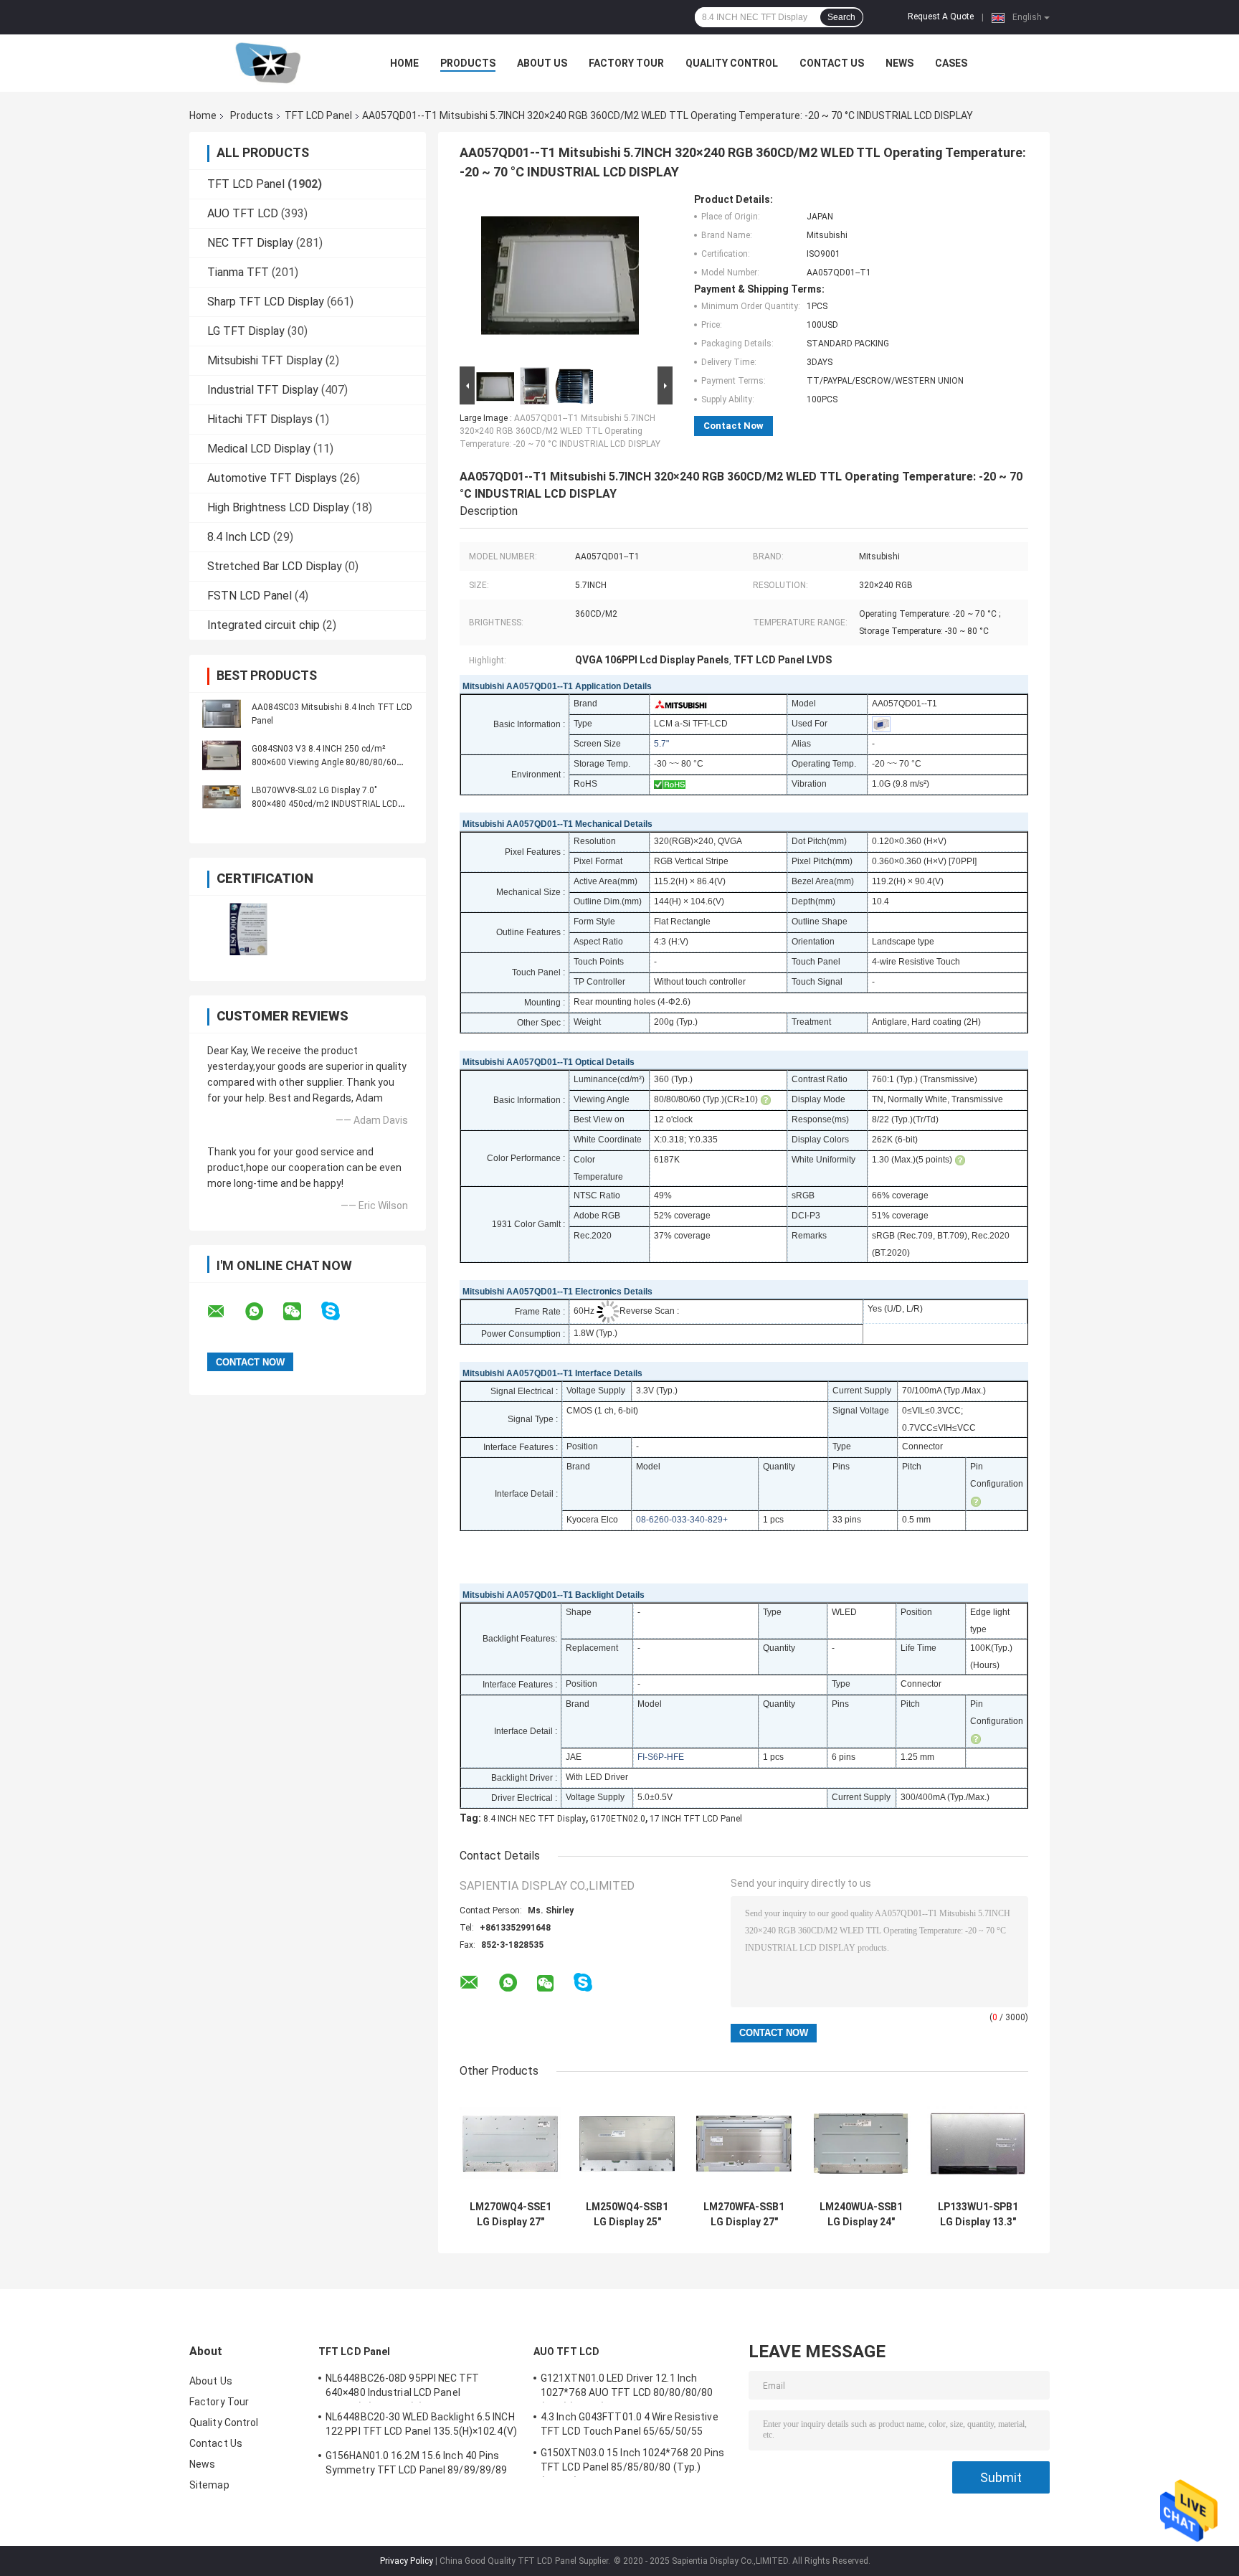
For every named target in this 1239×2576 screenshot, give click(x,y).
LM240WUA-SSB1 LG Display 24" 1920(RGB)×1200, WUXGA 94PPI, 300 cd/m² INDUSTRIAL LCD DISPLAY (861, 2215)
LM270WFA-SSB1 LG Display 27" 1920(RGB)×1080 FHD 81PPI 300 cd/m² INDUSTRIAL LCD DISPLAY (744, 2215)
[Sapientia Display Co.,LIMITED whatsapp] (263, 1312)
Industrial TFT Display (263, 390)
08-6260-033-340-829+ (682, 1520)
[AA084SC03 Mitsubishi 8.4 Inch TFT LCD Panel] (222, 714)
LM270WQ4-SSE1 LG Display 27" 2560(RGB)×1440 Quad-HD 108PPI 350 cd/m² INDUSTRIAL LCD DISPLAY (511, 2215)
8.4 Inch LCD (239, 537)
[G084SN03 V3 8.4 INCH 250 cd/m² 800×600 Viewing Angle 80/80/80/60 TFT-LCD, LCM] (222, 755)
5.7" (661, 744)
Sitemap (209, 2485)
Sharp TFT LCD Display (266, 302)
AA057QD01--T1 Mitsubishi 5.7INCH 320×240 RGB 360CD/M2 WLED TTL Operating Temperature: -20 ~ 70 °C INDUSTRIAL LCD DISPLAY (560, 431)
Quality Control (732, 63)
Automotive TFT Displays (272, 478)
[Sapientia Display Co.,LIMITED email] (225, 1312)
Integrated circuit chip (264, 625)
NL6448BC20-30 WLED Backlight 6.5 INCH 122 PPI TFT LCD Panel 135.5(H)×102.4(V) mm (421, 2426)
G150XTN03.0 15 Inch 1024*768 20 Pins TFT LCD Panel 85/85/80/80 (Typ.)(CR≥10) (633, 2462)
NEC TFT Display (250, 243)
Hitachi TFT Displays (260, 419)
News (899, 63)
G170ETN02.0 (618, 1819)
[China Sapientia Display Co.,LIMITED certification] (248, 929)
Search (841, 17)
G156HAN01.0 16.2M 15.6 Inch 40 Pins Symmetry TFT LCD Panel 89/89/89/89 (416, 2463)
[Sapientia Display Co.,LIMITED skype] (340, 1311)
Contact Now (734, 426)
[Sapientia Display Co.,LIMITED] (268, 63)
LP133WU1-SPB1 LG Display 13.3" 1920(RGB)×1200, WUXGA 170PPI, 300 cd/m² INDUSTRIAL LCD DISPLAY (978, 2215)
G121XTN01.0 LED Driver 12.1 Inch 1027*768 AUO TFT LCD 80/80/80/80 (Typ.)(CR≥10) (627, 2387)
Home (404, 63)
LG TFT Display (246, 331)
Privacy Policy (407, 2561)
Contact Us (832, 63)
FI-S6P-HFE (661, 1757)
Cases (951, 63)
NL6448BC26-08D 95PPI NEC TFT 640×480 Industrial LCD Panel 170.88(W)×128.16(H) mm (402, 2387)
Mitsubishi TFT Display (265, 360)
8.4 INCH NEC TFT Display (535, 1819)
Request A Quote (941, 16)
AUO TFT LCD (243, 213)
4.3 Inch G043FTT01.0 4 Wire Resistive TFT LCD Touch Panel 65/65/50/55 (630, 2424)
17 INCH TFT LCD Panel (696, 1819)
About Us (542, 63)
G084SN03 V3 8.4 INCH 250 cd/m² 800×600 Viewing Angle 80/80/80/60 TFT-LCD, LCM (324, 762)
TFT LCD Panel (318, 115)
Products (468, 63)
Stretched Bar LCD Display (275, 566)
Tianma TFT (238, 272)
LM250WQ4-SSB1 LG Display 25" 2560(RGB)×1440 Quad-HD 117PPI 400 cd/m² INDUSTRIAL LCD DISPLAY (627, 2215)
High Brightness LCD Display (278, 507)
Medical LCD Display (259, 449)
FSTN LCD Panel (250, 596)
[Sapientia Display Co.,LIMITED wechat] (301, 1312)
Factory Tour (626, 63)
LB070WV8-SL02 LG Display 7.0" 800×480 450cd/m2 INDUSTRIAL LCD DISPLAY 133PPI (325, 804)
